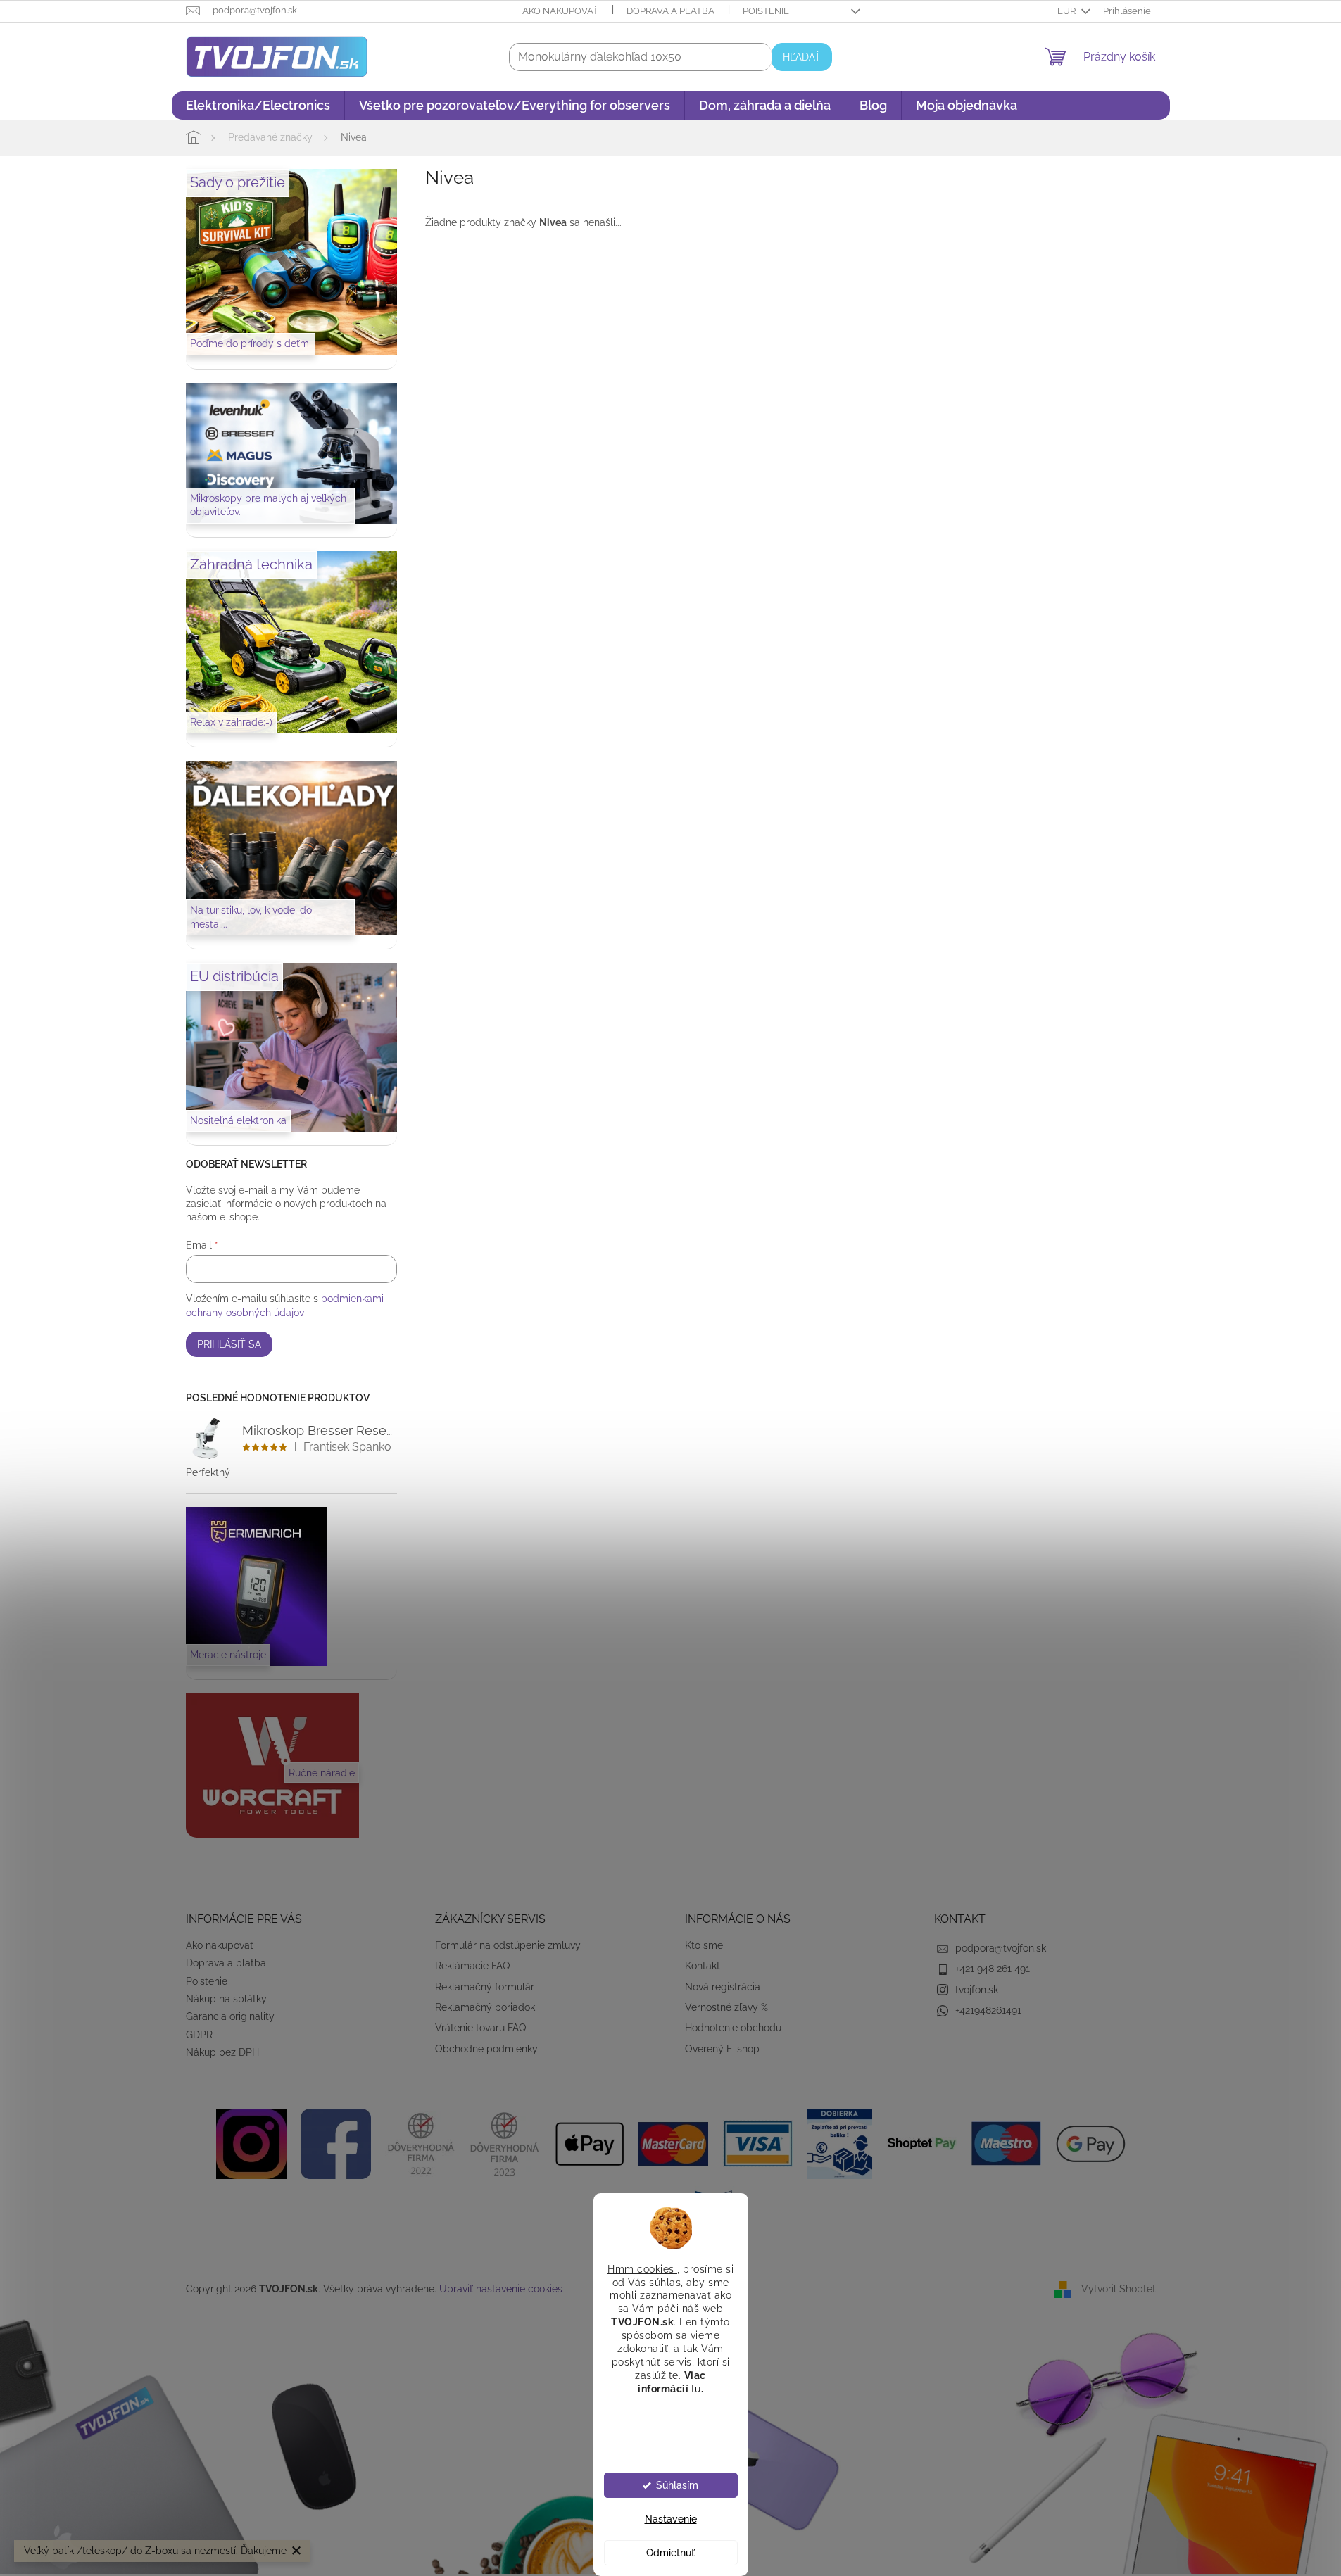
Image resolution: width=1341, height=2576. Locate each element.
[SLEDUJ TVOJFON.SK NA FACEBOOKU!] (336, 2142)
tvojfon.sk (977, 1990)
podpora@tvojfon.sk (1001, 1948)
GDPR (199, 2035)
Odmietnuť (670, 2553)
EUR (1068, 11)
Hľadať (802, 57)
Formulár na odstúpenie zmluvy (508, 1945)
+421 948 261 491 (993, 1969)
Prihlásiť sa (229, 1344)
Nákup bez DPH (222, 2052)
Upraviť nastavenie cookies (501, 2289)
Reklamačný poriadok (485, 2007)
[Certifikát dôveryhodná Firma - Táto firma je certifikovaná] (420, 2142)
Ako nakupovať (560, 11)
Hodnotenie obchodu (733, 2028)
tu (696, 2388)
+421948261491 (988, 2010)
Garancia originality (230, 2016)
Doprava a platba (670, 11)
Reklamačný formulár (485, 1987)
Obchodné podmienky (486, 2049)
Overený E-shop (722, 2049)
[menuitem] (258, 106)
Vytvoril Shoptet (1119, 2289)
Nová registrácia (723, 1987)
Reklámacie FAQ (472, 1966)
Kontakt (703, 1966)
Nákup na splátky (226, 1999)
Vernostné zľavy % (726, 2007)
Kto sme (704, 1945)
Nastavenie (671, 2519)
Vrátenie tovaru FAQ (480, 2028)
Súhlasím (677, 2485)
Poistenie (766, 11)
